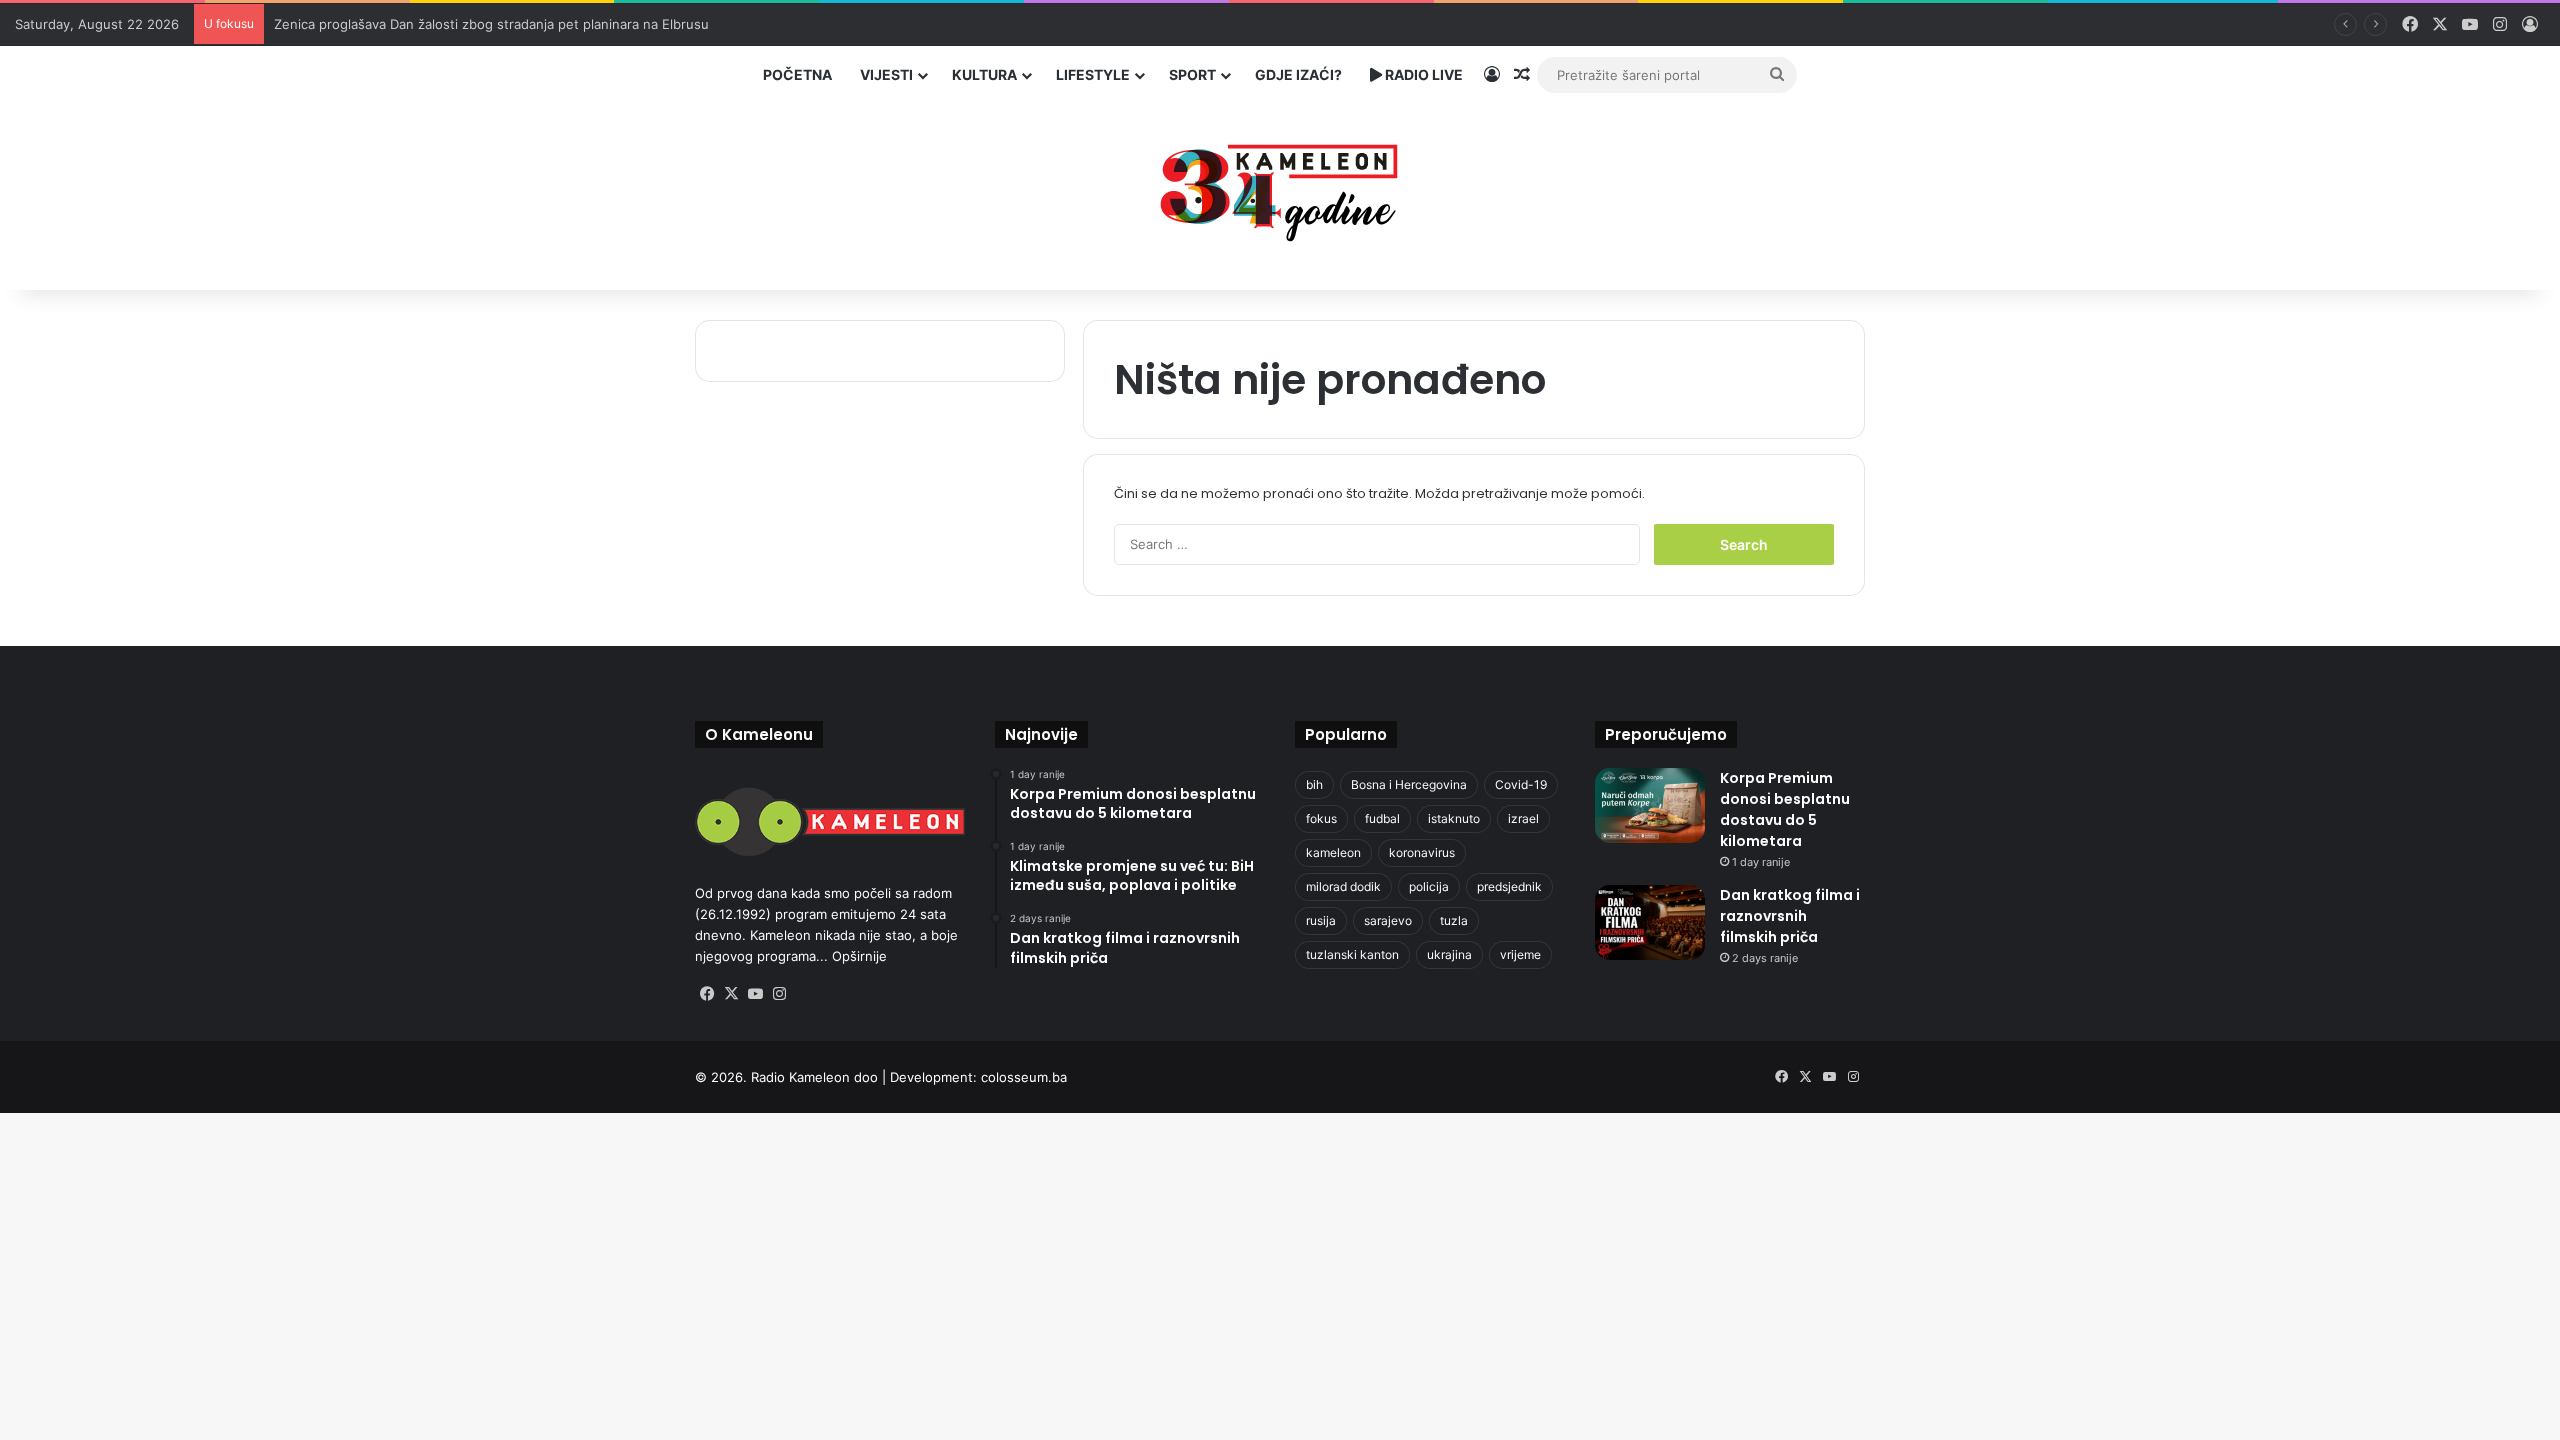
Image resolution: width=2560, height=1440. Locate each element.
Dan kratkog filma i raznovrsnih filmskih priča (1790, 916)
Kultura (984, 74)
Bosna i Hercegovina (1409, 784)
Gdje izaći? (1298, 74)
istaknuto (1454, 818)
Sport (1192, 74)
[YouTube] (755, 994)
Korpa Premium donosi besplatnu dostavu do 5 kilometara (1785, 809)
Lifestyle (1093, 74)
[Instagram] (779, 994)
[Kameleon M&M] (1280, 187)
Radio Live (1422, 74)
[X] (731, 994)
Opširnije (859, 956)
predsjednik (1509, 886)
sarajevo (1388, 920)
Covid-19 (1521, 784)
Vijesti (886, 74)
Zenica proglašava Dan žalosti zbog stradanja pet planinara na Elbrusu (491, 24)
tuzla (1454, 920)
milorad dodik (1343, 886)
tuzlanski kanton (1352, 954)
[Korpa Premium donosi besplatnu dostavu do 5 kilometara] (1650, 805)
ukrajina (1449, 954)
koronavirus (1422, 852)
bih (1314, 784)
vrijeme (1520, 954)
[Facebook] (707, 994)
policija (1429, 886)
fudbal (1382, 818)
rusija (1321, 920)
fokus (1321, 818)
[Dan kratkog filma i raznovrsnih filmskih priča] (1650, 922)
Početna (797, 74)
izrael (1523, 818)
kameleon (1333, 852)
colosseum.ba (1024, 1077)
